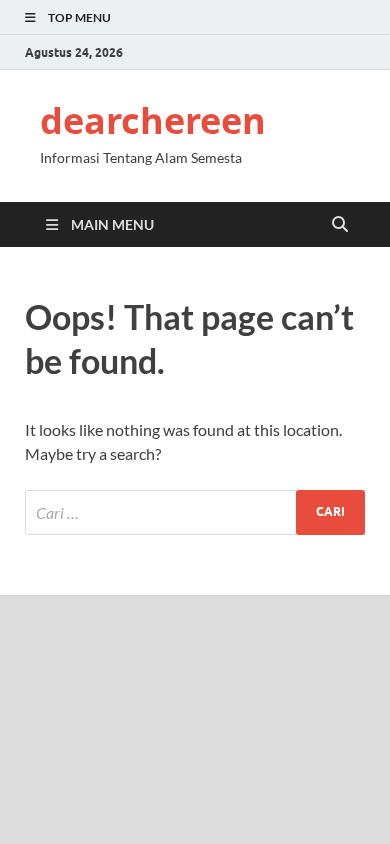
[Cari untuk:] (195, 512)
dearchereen (153, 120)
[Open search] (340, 225)
